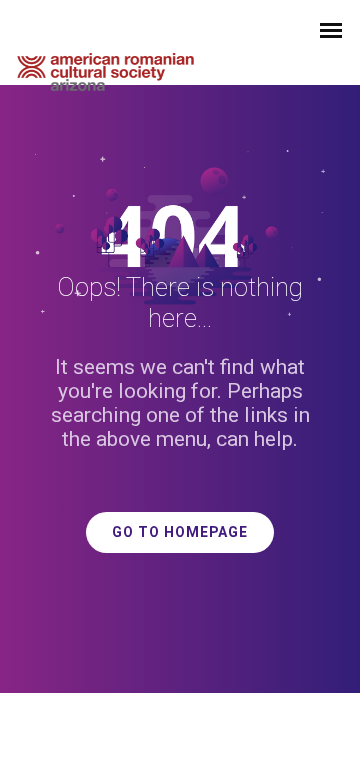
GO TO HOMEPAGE (180, 532)
